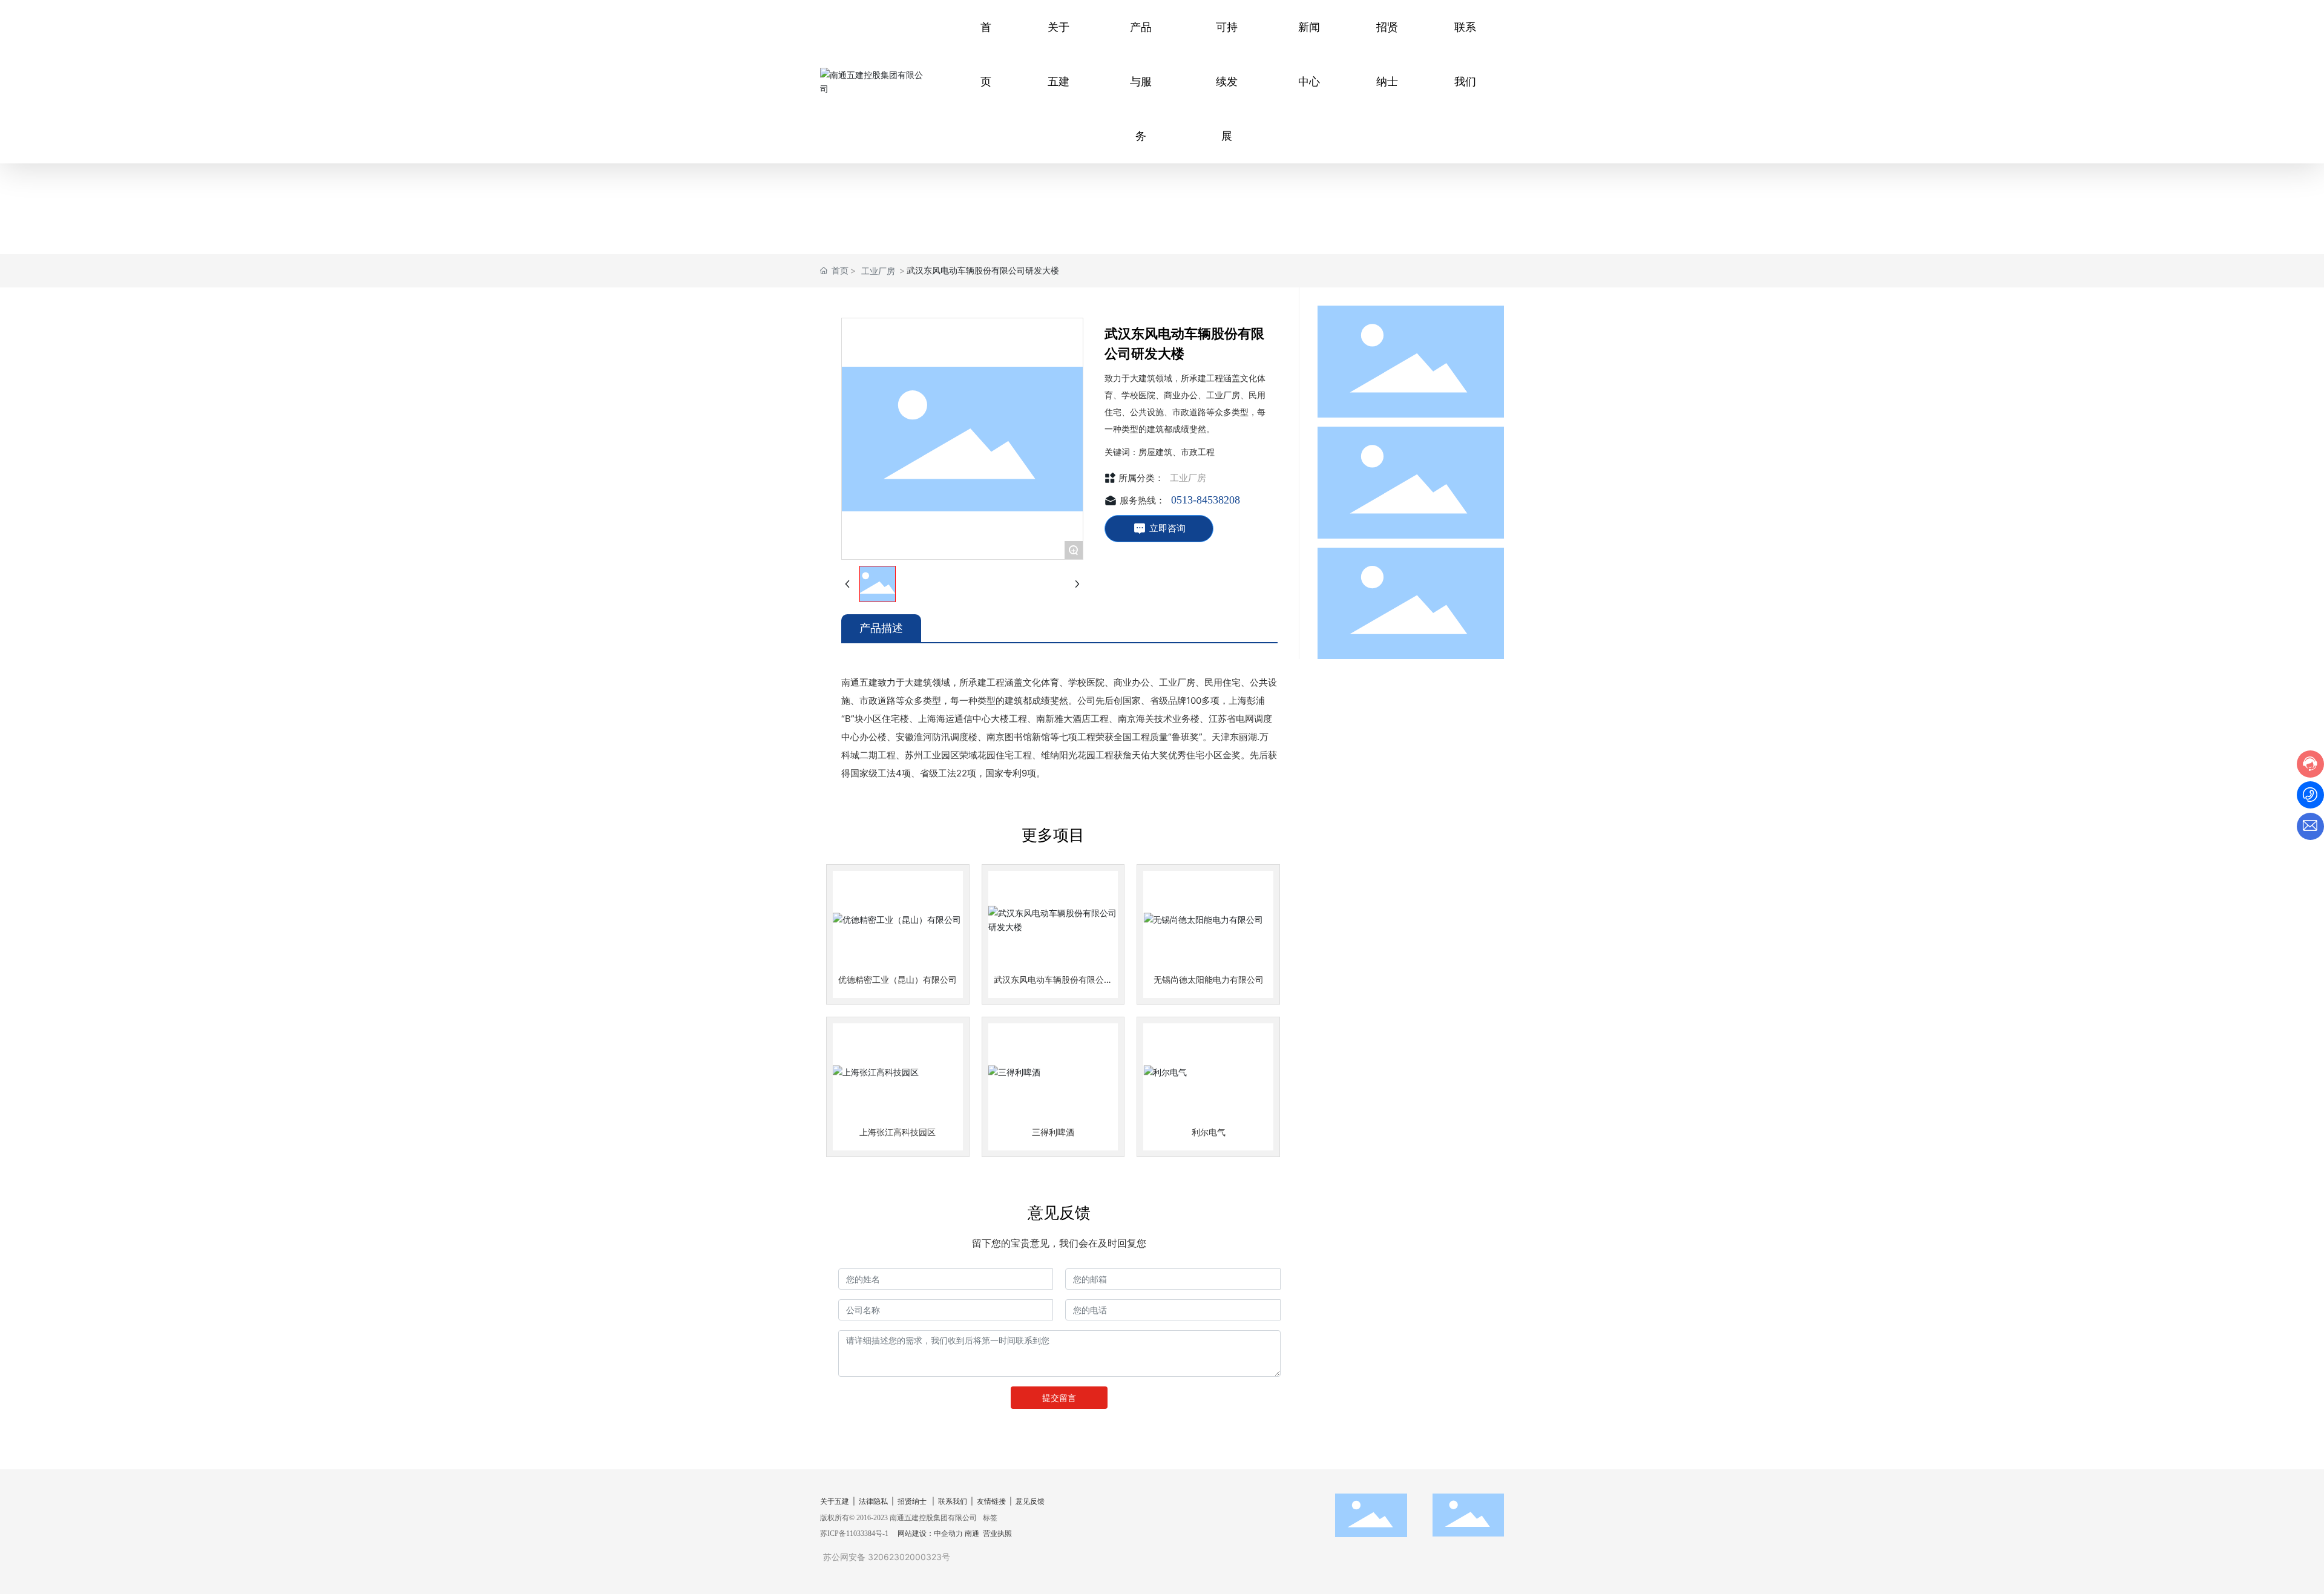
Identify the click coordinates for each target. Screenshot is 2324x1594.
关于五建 (835, 1501)
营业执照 (997, 1533)
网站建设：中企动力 (930, 1533)
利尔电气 (1209, 1132)
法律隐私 (873, 1501)
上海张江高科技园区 (898, 1132)
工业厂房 (878, 271)
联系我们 (953, 1501)
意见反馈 (1030, 1501)
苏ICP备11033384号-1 (854, 1533)
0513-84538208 (1206, 500)
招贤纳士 (912, 1501)
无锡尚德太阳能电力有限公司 (1209, 979)
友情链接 (991, 1501)
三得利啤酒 (1053, 1132)
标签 (990, 1517)
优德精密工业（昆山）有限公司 (898, 979)
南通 (972, 1533)
